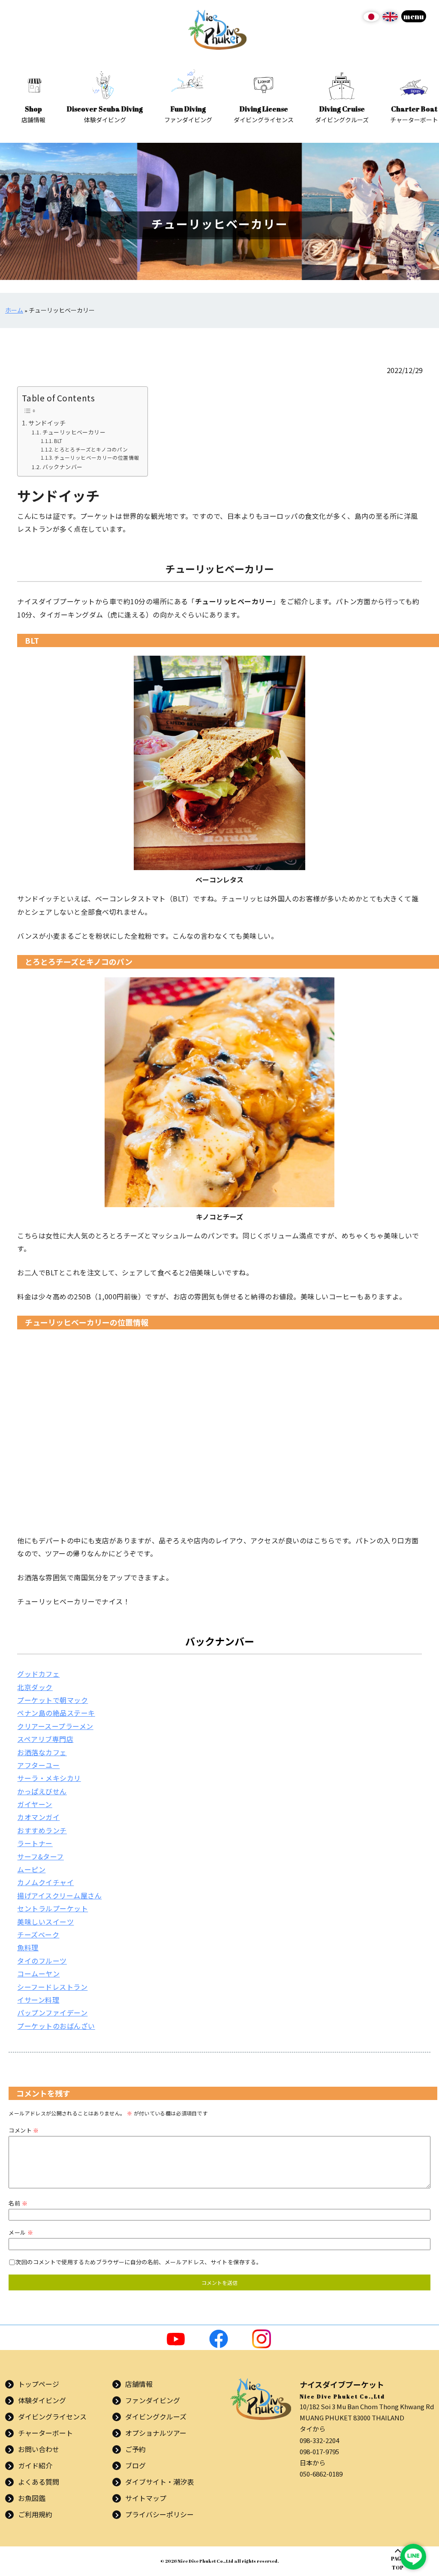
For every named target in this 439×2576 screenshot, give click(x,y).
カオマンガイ (38, 1817)
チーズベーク (38, 1934)
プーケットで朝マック (53, 1700)
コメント (24, 2130)
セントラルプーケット (53, 1908)
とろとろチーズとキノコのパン (91, 449)
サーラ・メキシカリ (49, 1778)
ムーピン (31, 1869)
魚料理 (28, 1947)
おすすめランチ (42, 1830)
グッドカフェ (38, 1674)
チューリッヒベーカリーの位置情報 (96, 457)
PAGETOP (398, 2563)
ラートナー (35, 1843)
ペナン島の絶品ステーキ (56, 1713)
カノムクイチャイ (45, 1882)
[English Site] (390, 20)
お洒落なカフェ (42, 1752)
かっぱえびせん (42, 1791)
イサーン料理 (38, 2000)
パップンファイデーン (52, 2013)
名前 (18, 2203)
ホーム (14, 310)
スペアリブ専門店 (45, 1739)
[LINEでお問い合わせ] (413, 2557)
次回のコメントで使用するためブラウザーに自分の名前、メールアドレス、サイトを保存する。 (138, 2262)
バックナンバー (62, 467)
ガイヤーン (35, 1804)
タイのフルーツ (42, 1961)
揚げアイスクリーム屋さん (59, 1895)
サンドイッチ (47, 423)
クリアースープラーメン (55, 1726)
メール (21, 2232)
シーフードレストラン (52, 1987)
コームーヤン (38, 1973)
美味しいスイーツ (45, 1922)
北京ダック (35, 1687)
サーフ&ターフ (40, 1856)
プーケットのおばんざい (56, 2026)
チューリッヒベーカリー (74, 432)
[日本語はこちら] (371, 20)
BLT (58, 441)
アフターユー (38, 1765)
